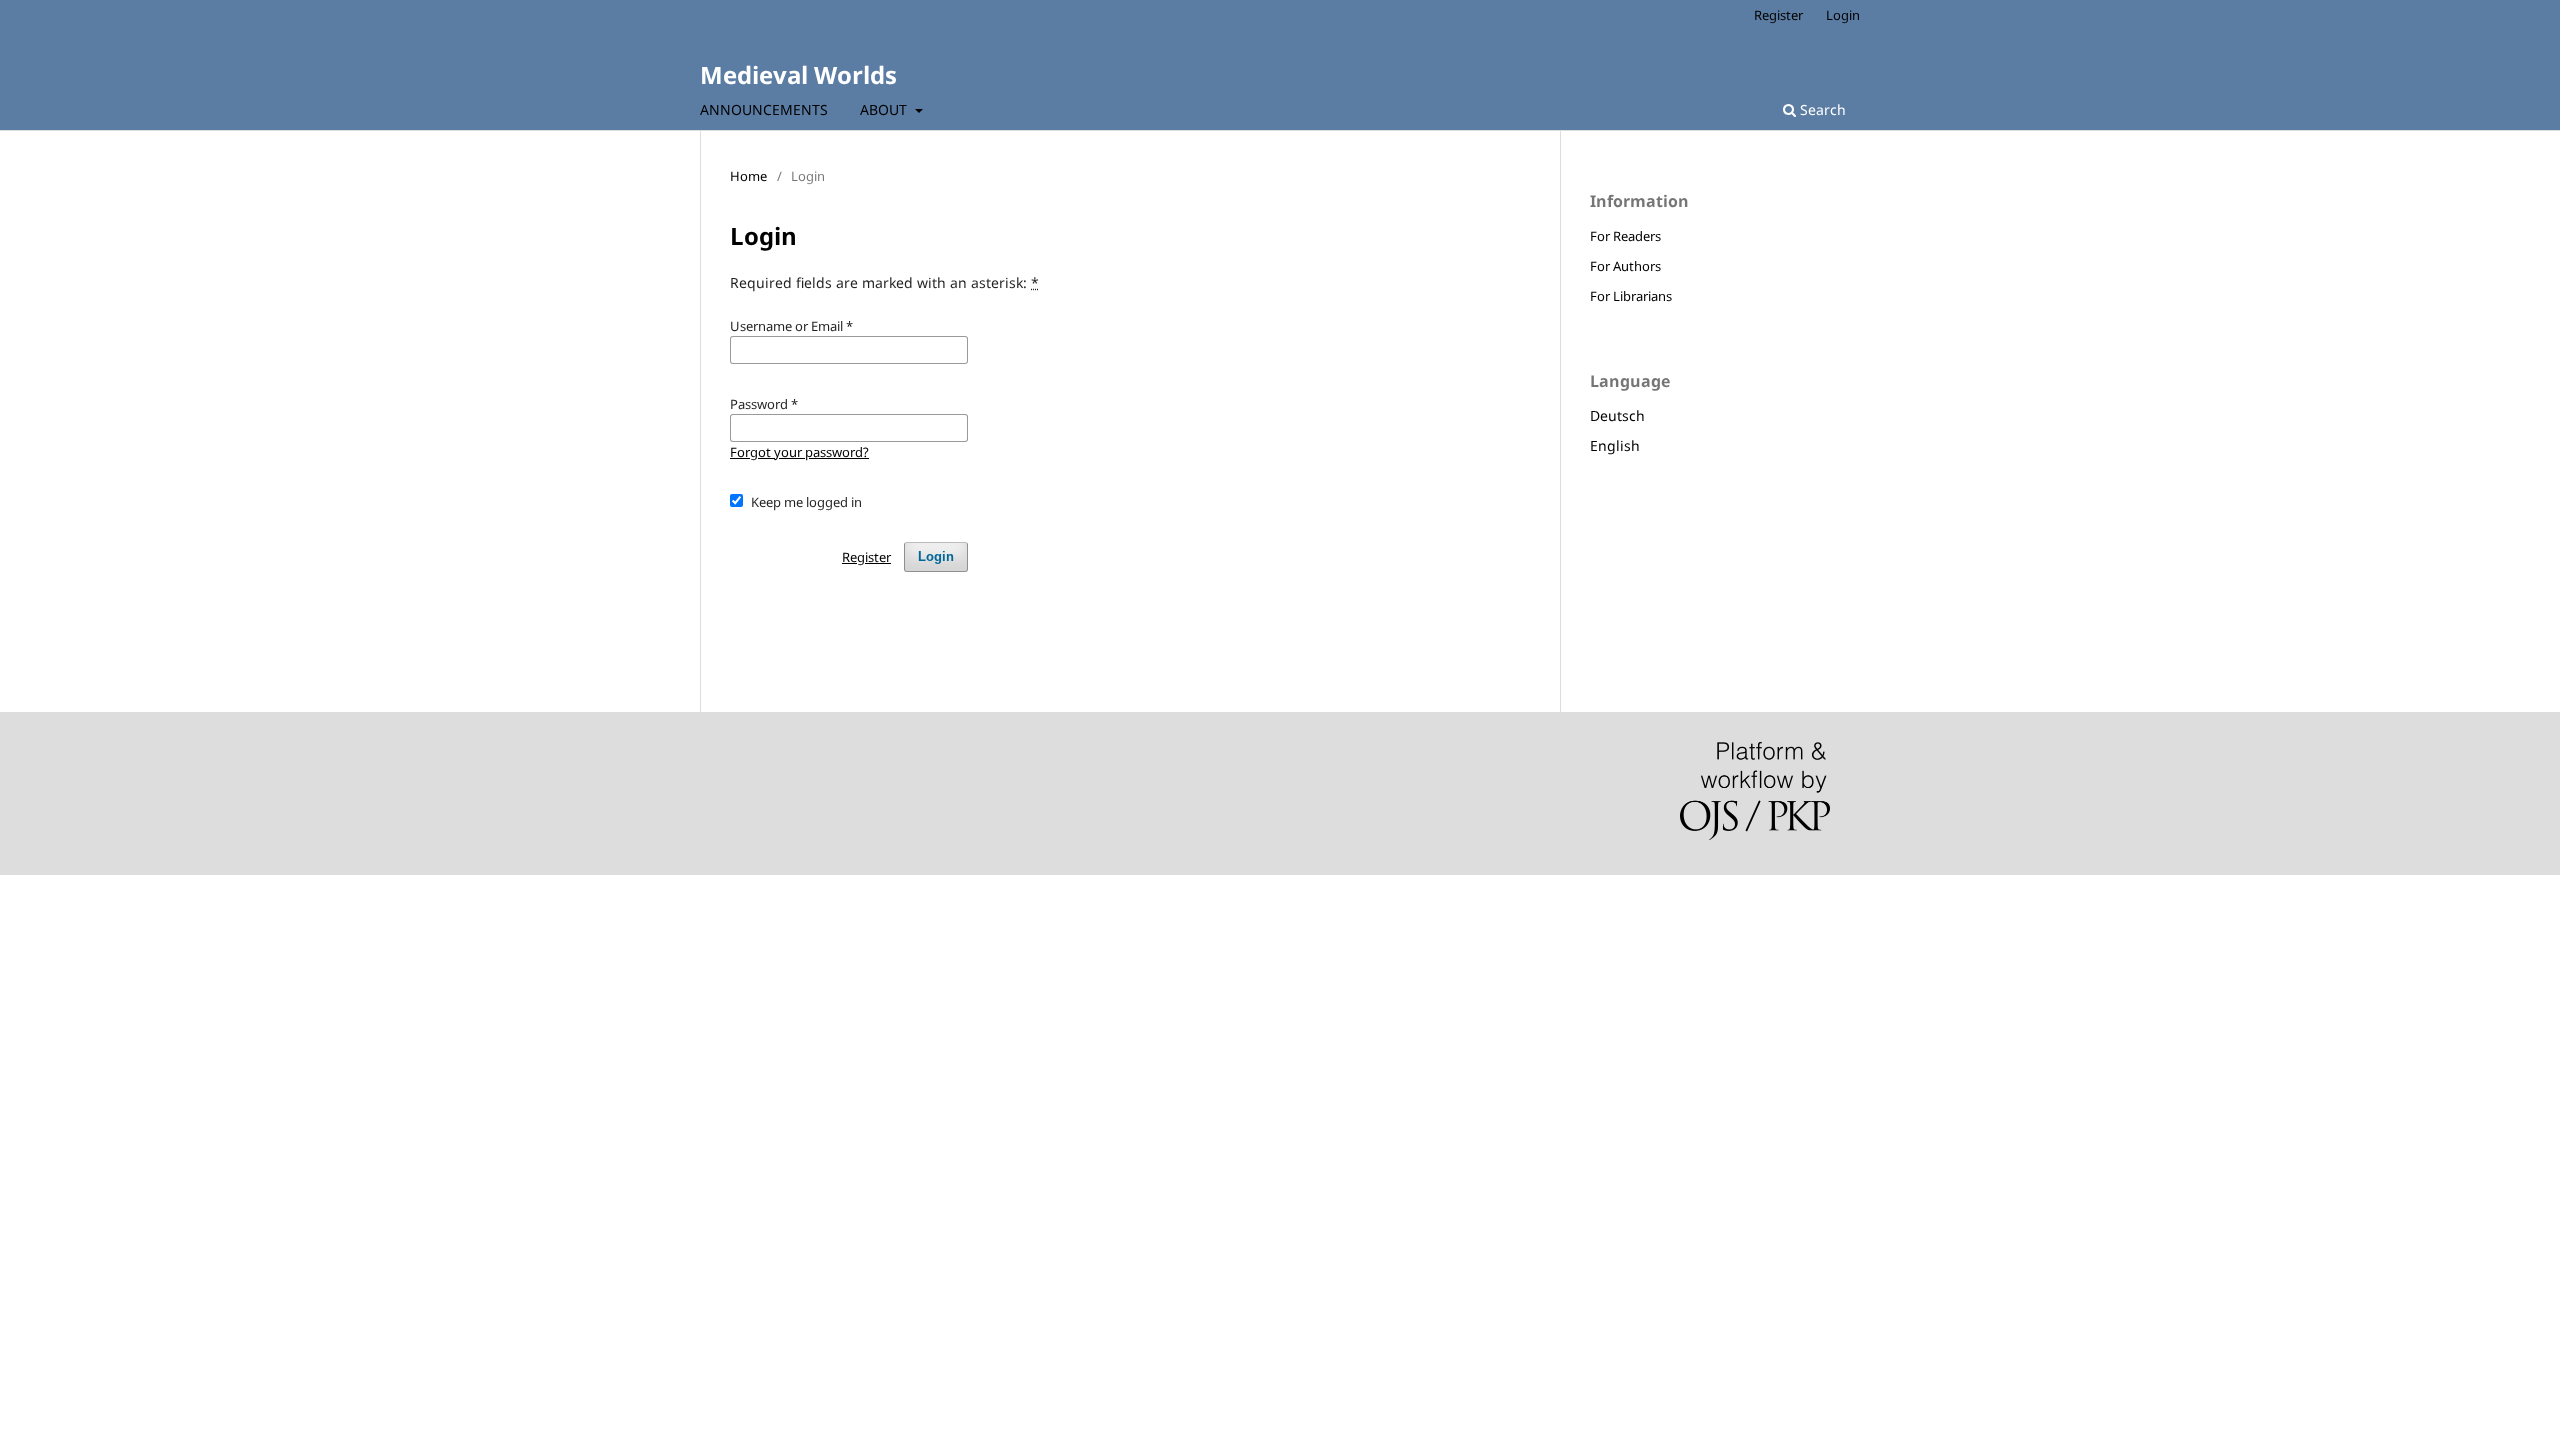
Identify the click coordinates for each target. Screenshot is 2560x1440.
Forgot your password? (799, 452)
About (885, 109)
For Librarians (1631, 296)
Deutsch (1617, 415)
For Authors (1625, 266)
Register (1778, 15)
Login (1843, 15)
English (1615, 445)
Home (748, 176)
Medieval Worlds (798, 74)
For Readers (1625, 236)
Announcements (764, 109)
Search (1821, 109)
